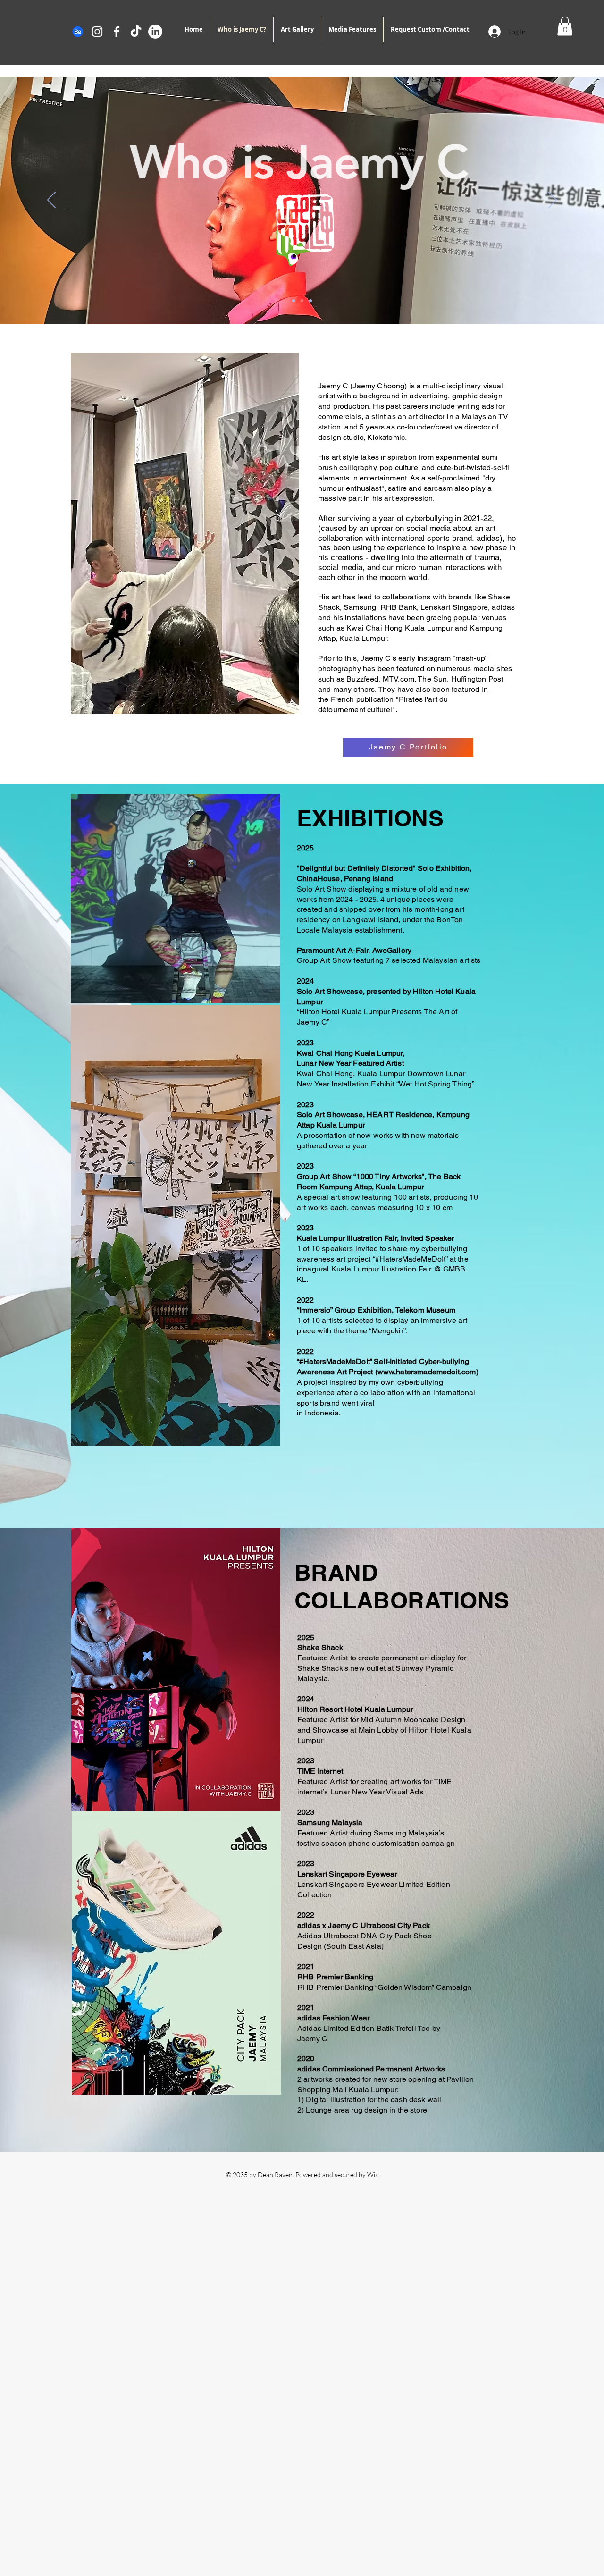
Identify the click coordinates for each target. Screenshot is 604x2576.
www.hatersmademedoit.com (427, 1372)
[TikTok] (136, 32)
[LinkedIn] (155, 32)
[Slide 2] (302, 301)
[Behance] (78, 32)
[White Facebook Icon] (117, 32)
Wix (373, 2175)
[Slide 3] (310, 301)
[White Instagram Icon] (97, 32)
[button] (565, 26)
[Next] (553, 201)
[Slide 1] (294, 301)
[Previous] (51, 201)
